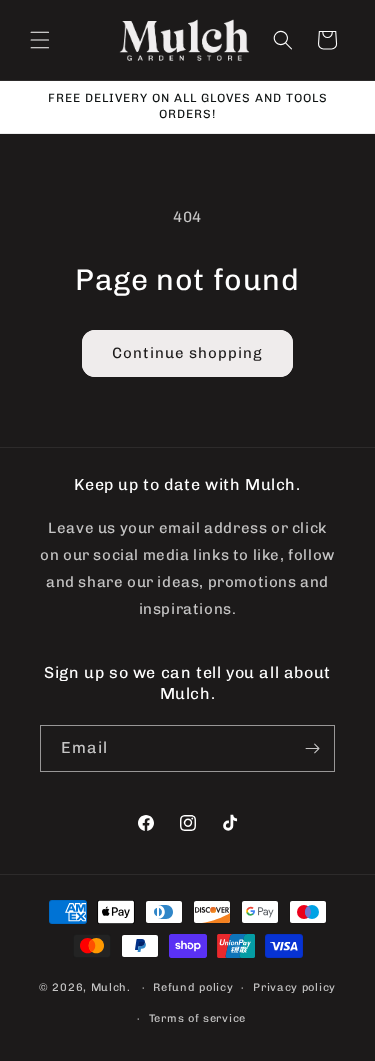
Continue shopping (187, 353)
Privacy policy (294, 987)
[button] (40, 40)
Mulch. (111, 987)
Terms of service (197, 1018)
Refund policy (193, 987)
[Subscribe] (312, 748)
